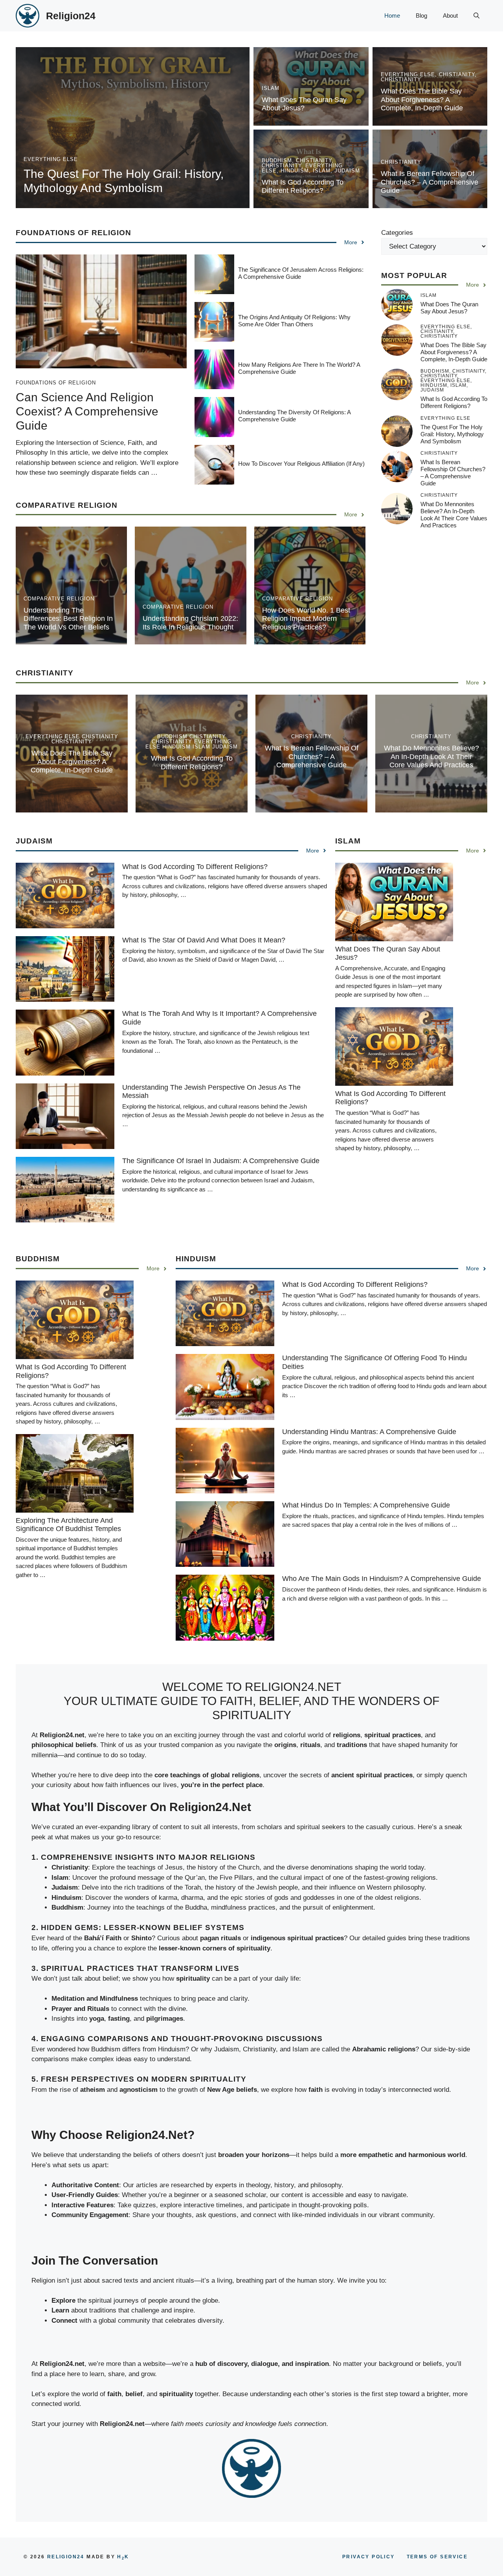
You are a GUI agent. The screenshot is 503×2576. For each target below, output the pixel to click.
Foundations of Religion (73, 233)
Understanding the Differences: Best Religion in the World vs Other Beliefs (68, 619)
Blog (421, 16)
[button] (476, 16)
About (450, 16)
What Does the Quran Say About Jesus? (304, 104)
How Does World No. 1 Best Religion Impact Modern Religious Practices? (306, 619)
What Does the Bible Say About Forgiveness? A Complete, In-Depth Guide (422, 100)
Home (392, 16)
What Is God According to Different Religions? (303, 187)
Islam (271, 88)
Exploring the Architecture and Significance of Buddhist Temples (68, 1525)
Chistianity (457, 74)
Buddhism (277, 160)
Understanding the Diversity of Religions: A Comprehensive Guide (294, 416)
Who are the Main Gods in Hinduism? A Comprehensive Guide (382, 1579)
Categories (397, 233)
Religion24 (71, 16)
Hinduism (295, 171)
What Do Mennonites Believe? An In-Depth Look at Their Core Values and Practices (454, 515)
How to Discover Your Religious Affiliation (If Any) (301, 464)
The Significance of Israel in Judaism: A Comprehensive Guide (221, 1161)
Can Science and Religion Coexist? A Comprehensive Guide (87, 411)
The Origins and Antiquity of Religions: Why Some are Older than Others (294, 321)
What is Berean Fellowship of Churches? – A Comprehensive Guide (430, 182)
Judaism (347, 171)
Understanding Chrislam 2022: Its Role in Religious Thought (190, 623)
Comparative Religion (59, 599)
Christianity (401, 80)
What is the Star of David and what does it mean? (204, 940)
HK (123, 2557)
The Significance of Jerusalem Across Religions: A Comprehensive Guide (301, 273)
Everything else (51, 159)
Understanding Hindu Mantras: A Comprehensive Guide (369, 1432)
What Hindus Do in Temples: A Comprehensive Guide (366, 1505)
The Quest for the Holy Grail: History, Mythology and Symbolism (452, 434)
